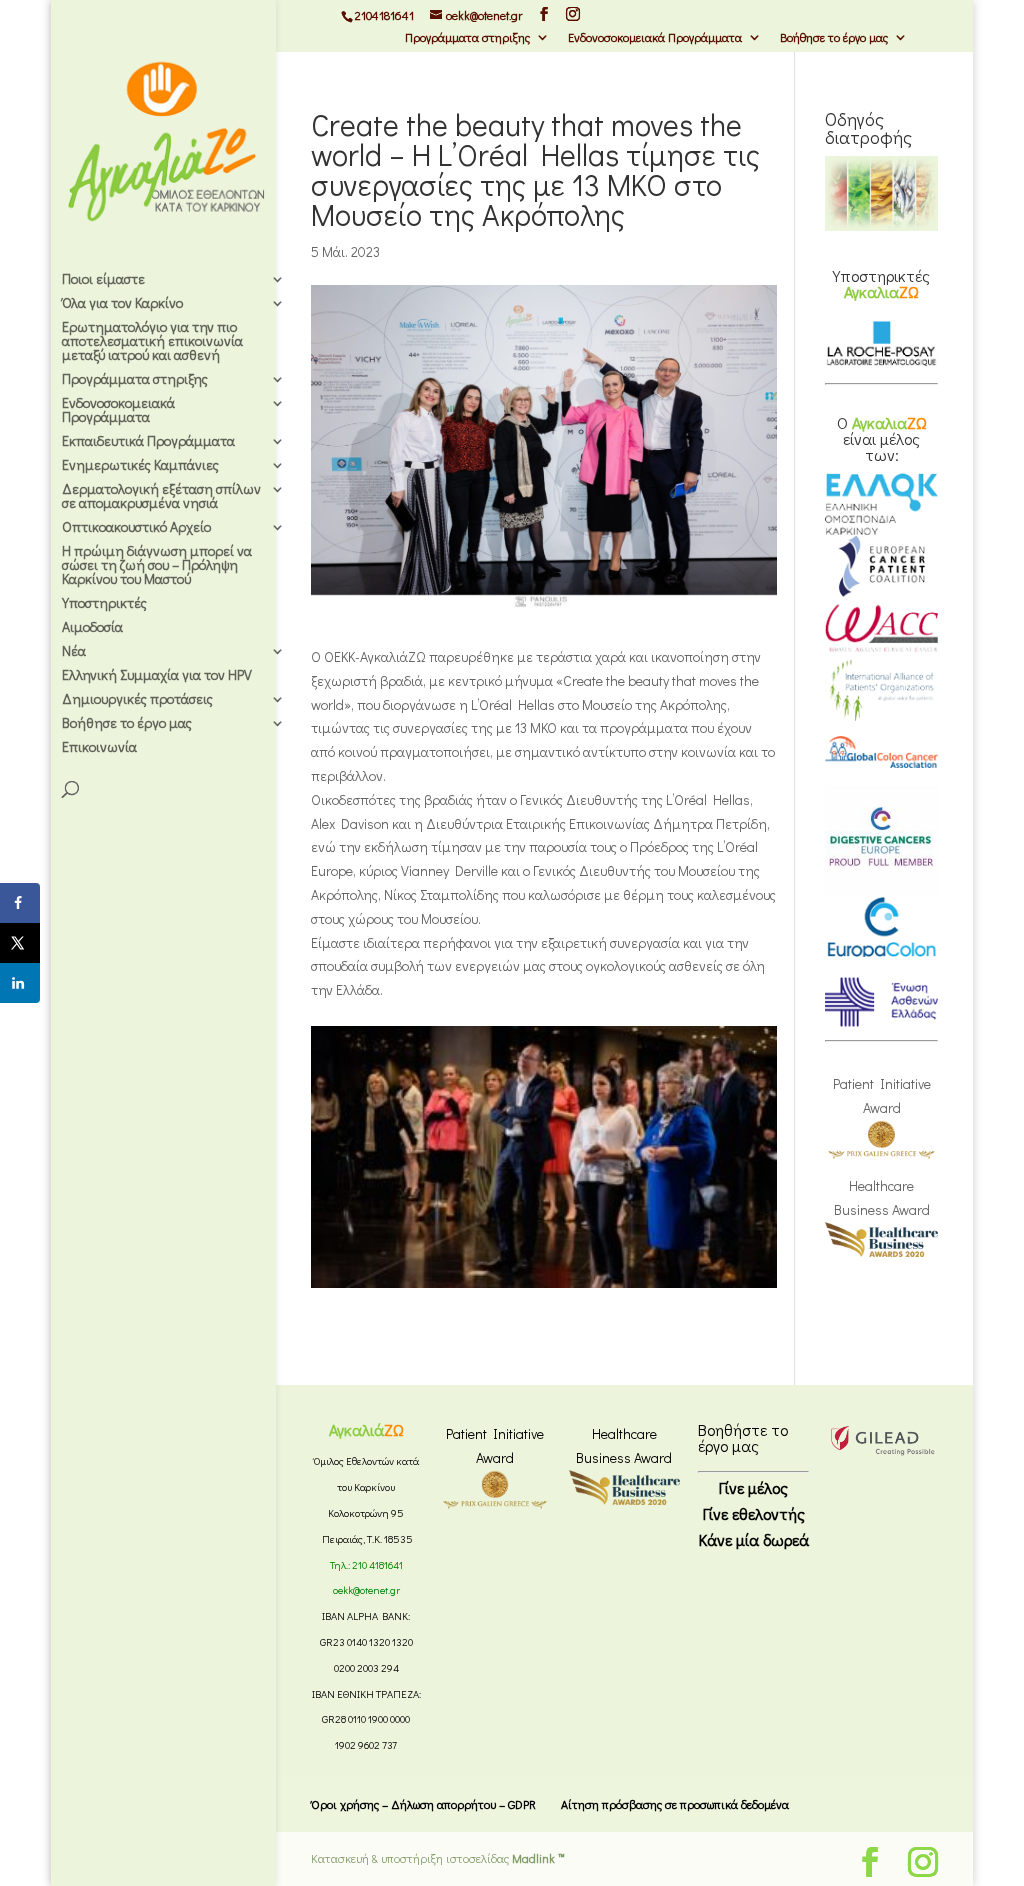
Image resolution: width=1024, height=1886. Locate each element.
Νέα (74, 652)
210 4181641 (377, 1565)
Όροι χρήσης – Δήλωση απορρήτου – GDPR (423, 1804)
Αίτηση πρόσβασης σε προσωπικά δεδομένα (675, 1804)
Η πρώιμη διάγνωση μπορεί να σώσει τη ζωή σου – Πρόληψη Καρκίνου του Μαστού (157, 566)
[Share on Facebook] (20, 903)
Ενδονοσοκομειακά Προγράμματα (655, 38)
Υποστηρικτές (104, 604)
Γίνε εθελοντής (754, 1513)
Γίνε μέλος (753, 1487)
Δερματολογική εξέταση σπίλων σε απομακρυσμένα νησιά (161, 497)
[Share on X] (20, 943)
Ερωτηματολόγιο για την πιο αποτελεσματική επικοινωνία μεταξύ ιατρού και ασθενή (152, 342)
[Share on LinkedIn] (20, 983)
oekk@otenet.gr (366, 1590)
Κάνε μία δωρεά (754, 1539)
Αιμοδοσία (92, 628)
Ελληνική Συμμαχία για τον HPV (157, 676)
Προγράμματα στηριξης (467, 38)
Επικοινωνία (99, 748)
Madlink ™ (538, 1858)
